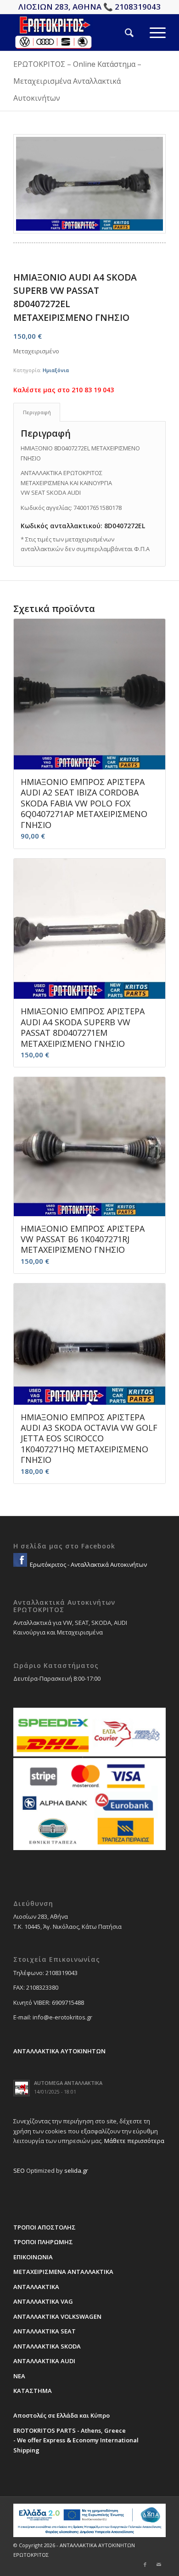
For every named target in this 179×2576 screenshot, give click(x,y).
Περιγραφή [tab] (37, 412)
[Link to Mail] (159, 2565)
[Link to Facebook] (145, 2565)
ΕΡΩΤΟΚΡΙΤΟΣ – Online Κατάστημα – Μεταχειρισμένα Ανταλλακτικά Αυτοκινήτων (77, 81)
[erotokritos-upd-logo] (74, 32)
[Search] (121, 32)
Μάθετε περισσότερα (134, 2141)
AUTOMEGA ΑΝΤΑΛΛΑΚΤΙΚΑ (68, 2083)
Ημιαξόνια (56, 370)
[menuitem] (121, 32)
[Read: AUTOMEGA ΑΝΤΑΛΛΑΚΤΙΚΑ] (22, 2088)
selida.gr (76, 2170)
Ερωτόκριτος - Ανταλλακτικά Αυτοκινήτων (88, 1564)
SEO (19, 2170)
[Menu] (150, 32)
